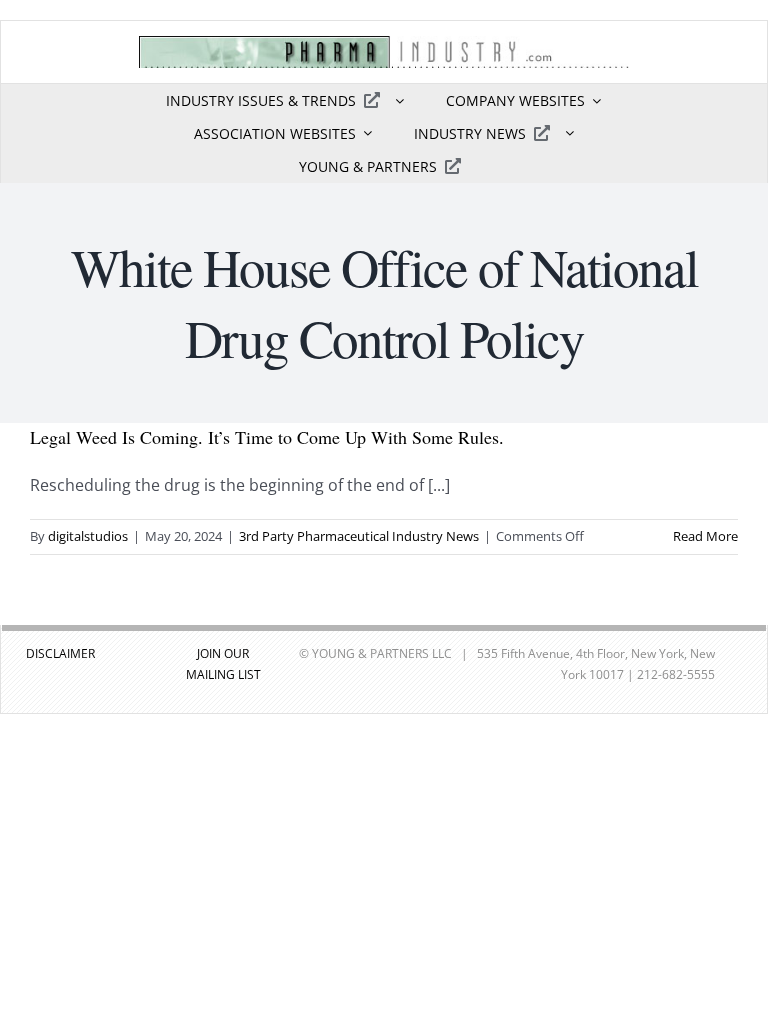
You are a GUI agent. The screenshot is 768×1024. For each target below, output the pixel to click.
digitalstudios (88, 536)
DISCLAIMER (60, 653)
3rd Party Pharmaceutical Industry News (359, 536)
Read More (705, 536)
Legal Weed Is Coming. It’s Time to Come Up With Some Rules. (267, 437)
